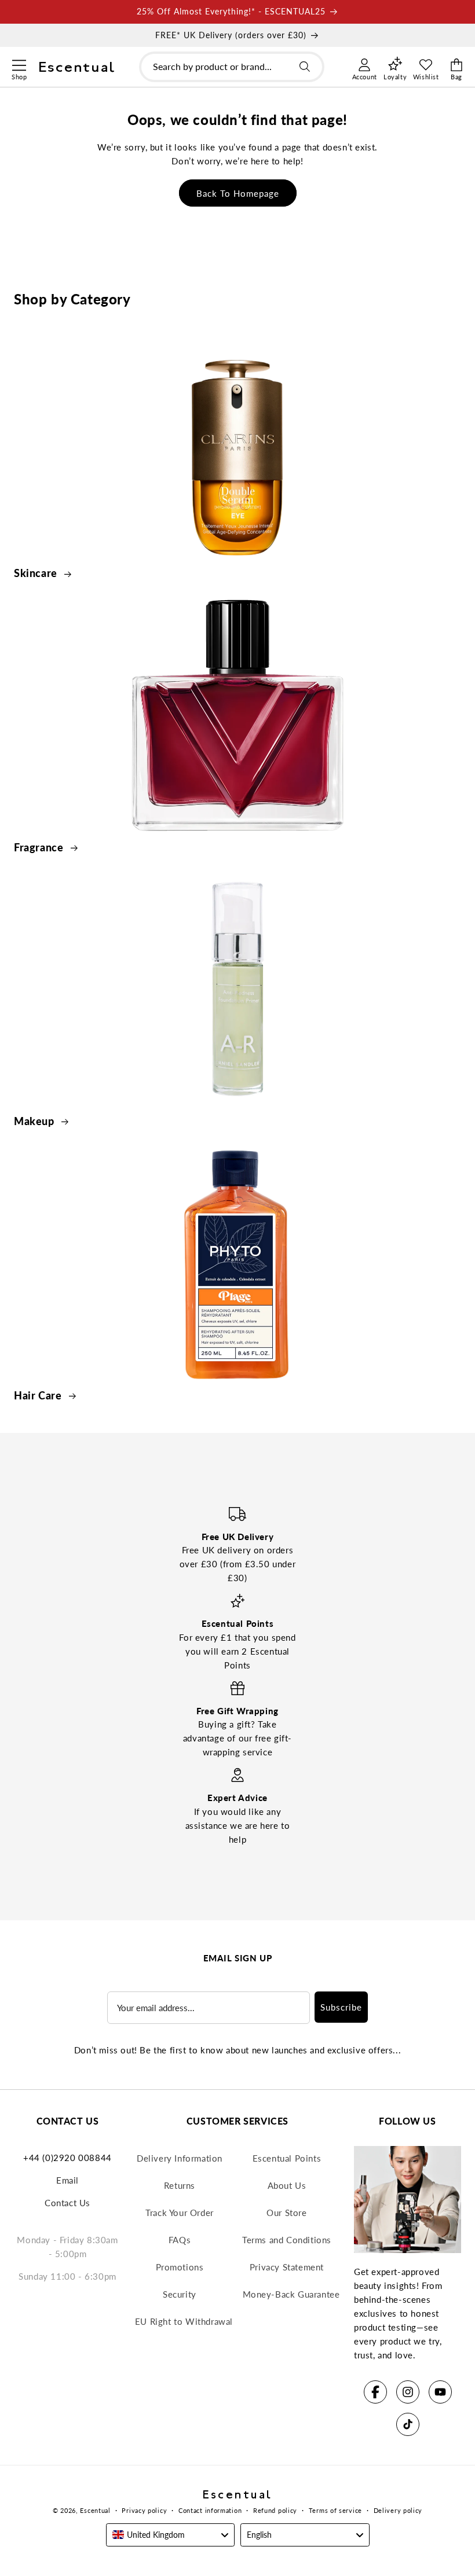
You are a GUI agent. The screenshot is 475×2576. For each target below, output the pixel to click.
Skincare (37, 573)
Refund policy (275, 2510)
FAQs (180, 2240)
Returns (180, 2185)
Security (180, 2294)
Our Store (286, 2213)
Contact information (210, 2510)
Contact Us (67, 2203)
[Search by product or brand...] (305, 67)
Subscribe (341, 2007)
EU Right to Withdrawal (184, 2321)
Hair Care (39, 1395)
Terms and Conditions (287, 2240)
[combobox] (232, 67)
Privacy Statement (287, 2267)
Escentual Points (287, 2158)
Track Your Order (180, 2213)
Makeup (35, 1121)
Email (67, 2180)
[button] (19, 64)
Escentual (95, 2510)
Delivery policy (398, 2510)
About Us (287, 2185)
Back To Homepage (238, 193)
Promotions (180, 2267)
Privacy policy (144, 2510)
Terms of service (335, 2510)
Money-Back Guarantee (291, 2294)
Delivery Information (180, 2158)
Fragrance (40, 847)
